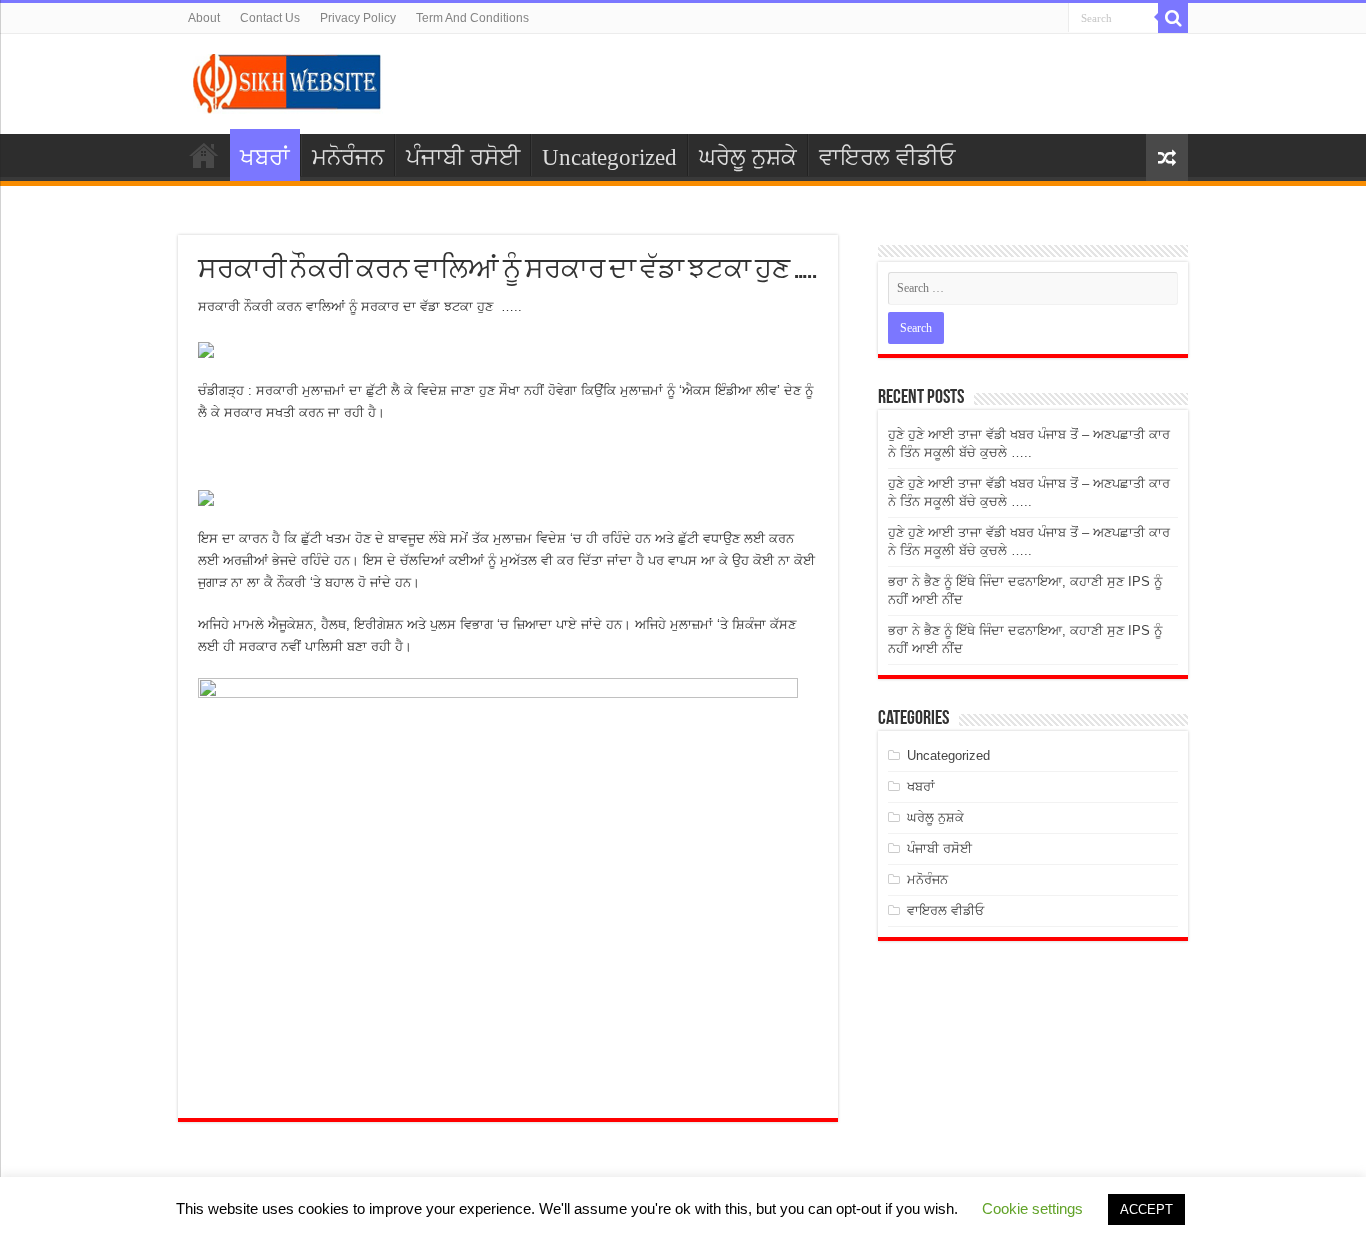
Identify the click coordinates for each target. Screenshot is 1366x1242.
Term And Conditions (472, 18)
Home (204, 155)
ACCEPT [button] (1146, 1209)
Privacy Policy (358, 18)
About (204, 18)
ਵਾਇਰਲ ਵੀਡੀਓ (887, 157)
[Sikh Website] (288, 80)
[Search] (1173, 18)
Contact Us (270, 18)
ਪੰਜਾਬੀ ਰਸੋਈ (463, 157)
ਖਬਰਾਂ (265, 157)
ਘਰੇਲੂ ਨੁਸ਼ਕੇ (748, 157)
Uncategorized (609, 157)
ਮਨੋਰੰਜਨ (348, 157)
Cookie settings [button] (1032, 1208)
